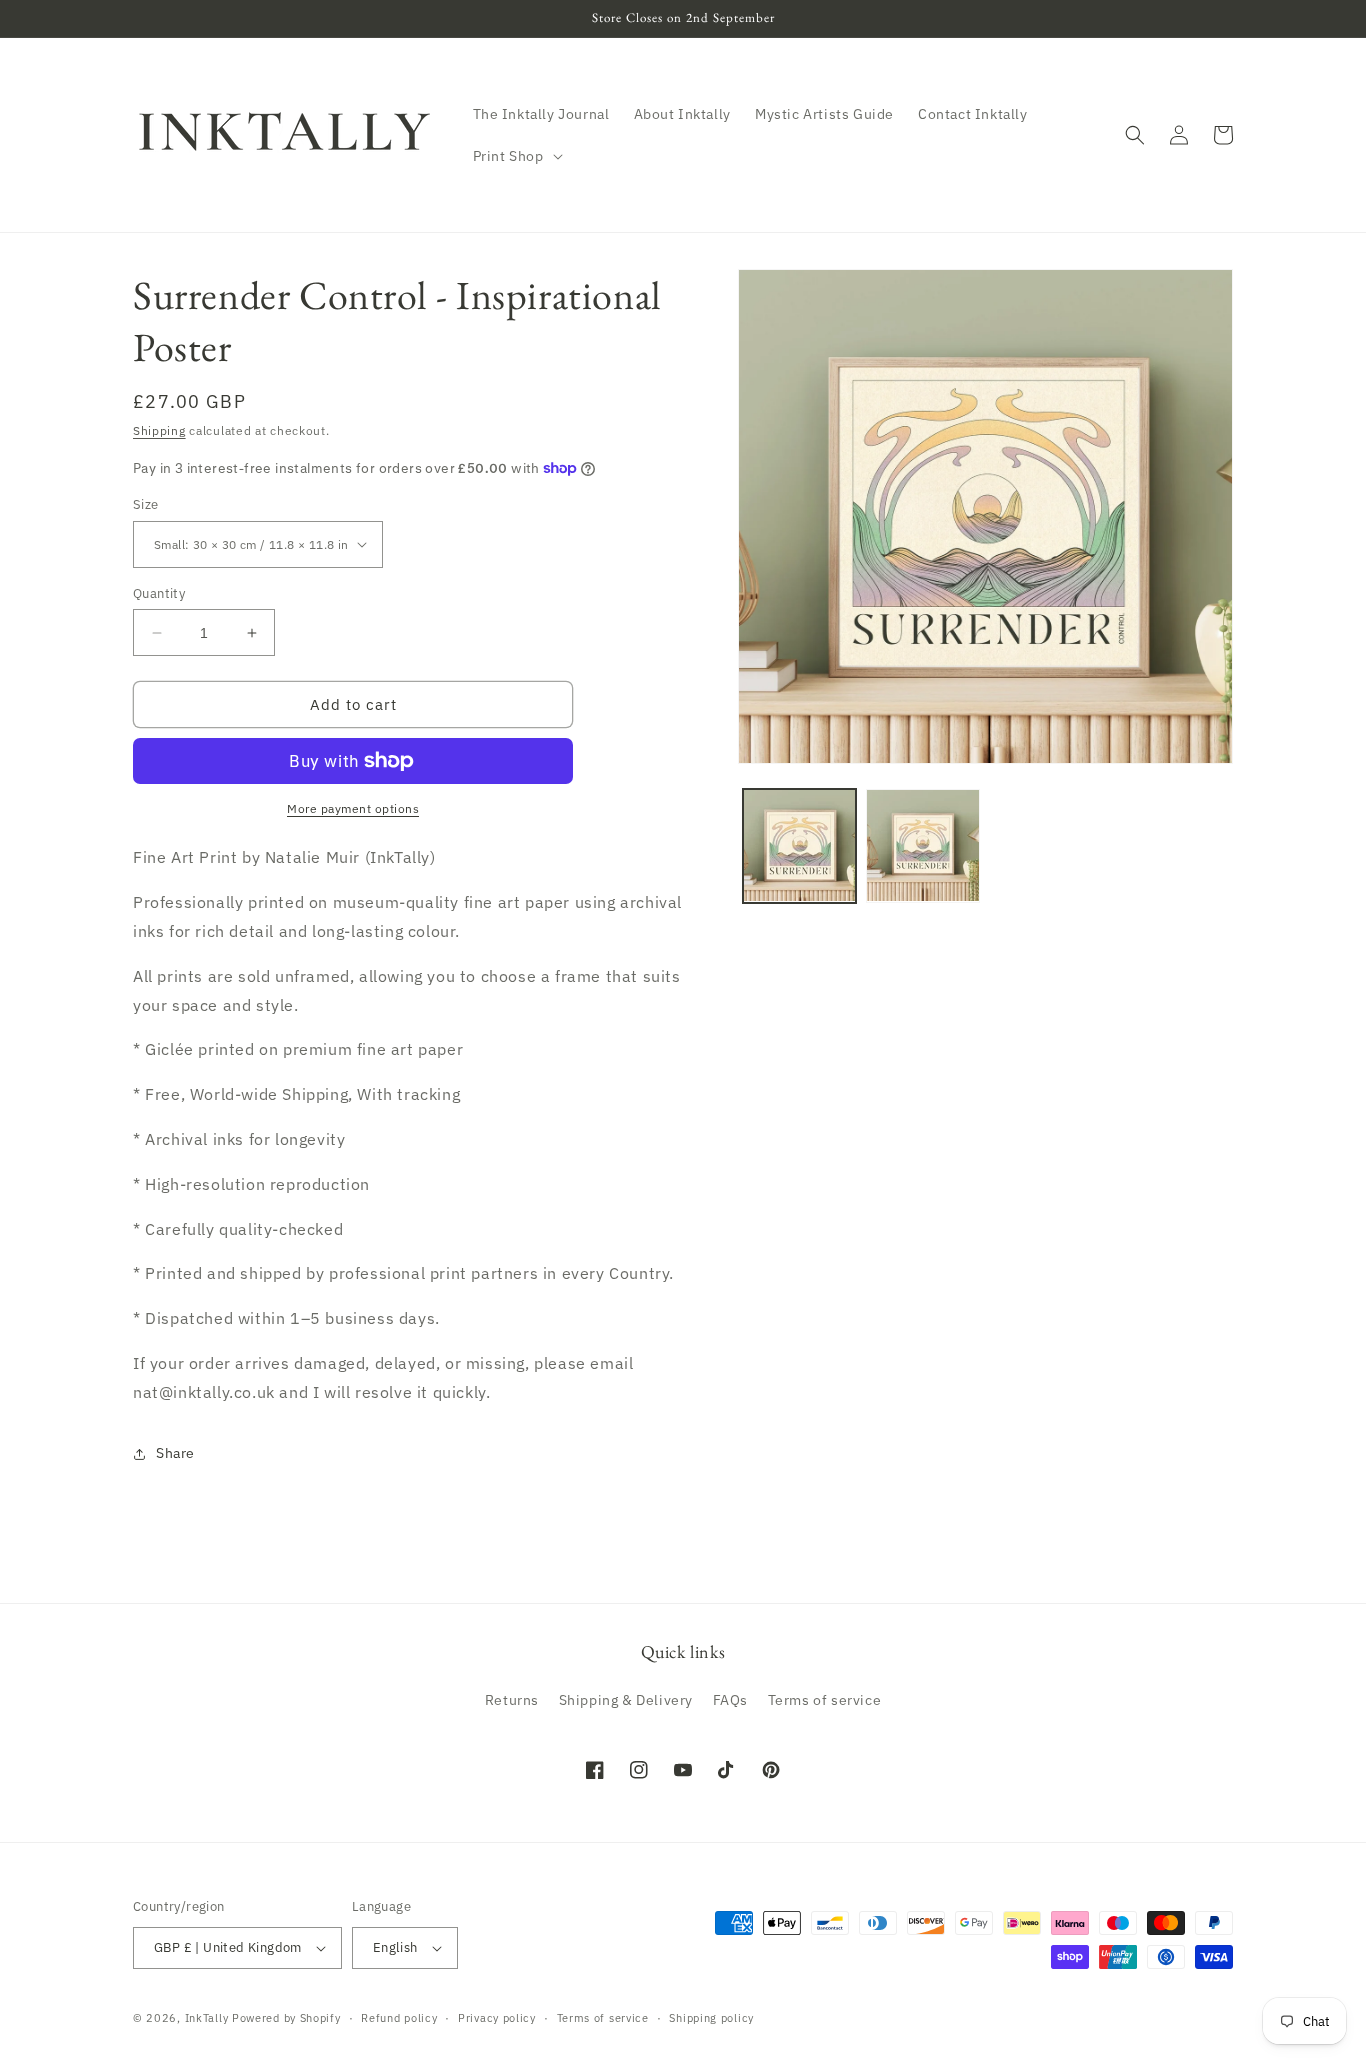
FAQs (730, 1700)
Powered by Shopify (286, 2018)
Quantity (159, 593)
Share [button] (175, 1453)
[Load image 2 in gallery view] (922, 845)
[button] (516, 156)
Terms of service (825, 1700)
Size (146, 504)
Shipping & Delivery (626, 1700)
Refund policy (399, 2018)
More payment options (353, 808)
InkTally (207, 2018)
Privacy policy (497, 2018)
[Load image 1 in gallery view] (799, 845)
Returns (512, 1700)
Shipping (159, 430)
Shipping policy (711, 2018)
